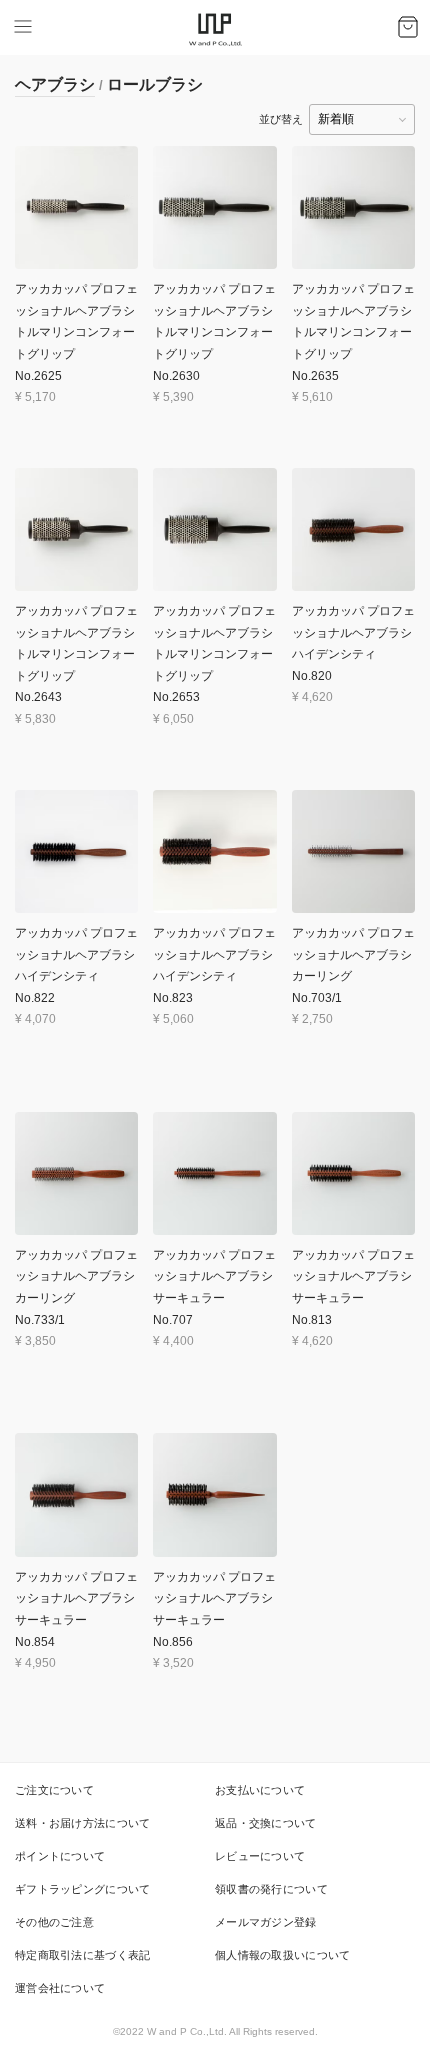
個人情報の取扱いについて (283, 1955)
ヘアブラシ (55, 84)
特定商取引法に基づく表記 (83, 1955)
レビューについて (260, 1856)
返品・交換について (266, 1823)
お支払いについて (260, 1790)
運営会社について (60, 1988)
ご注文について (54, 1790)
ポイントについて (60, 1856)
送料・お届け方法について (83, 1823)
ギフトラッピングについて (83, 1889)
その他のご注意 (54, 1922)
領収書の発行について (271, 1889)
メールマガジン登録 (266, 1922)
